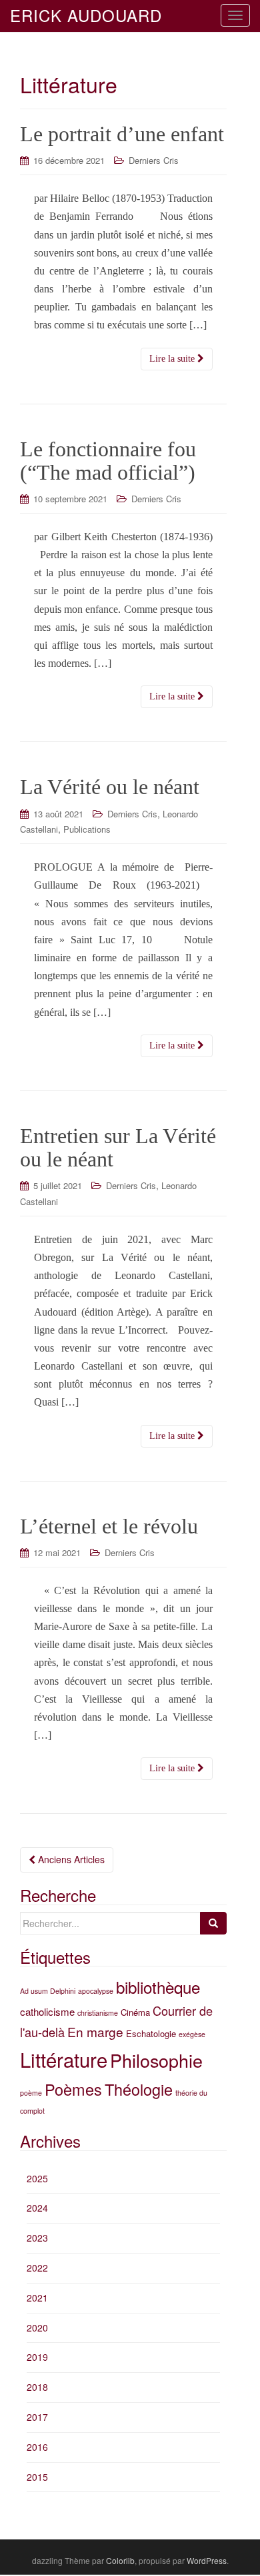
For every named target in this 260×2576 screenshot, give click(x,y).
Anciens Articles (70, 1859)
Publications (87, 829)
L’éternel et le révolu (109, 1526)
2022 (37, 2268)
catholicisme (47, 2011)
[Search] (213, 1923)
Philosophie (156, 2060)
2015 (37, 2477)
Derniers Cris (154, 160)
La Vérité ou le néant (110, 787)
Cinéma (135, 2012)
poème (31, 2093)
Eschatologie (151, 2033)
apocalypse (96, 1991)
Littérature (64, 2059)
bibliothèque (158, 1987)
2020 (37, 2328)
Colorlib (120, 2560)
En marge (95, 2031)
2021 (37, 2298)
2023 (37, 2238)
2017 (37, 2417)
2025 (37, 2178)
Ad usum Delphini (48, 1991)
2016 (37, 2447)
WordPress (207, 2560)
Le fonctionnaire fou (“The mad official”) (108, 461)
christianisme (98, 2013)
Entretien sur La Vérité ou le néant (118, 1147)
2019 (37, 2357)
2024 (37, 2208)
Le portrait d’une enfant (122, 134)
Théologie (139, 2089)
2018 (37, 2387)
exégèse (192, 2034)
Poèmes (73, 2089)
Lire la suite (173, 359)
